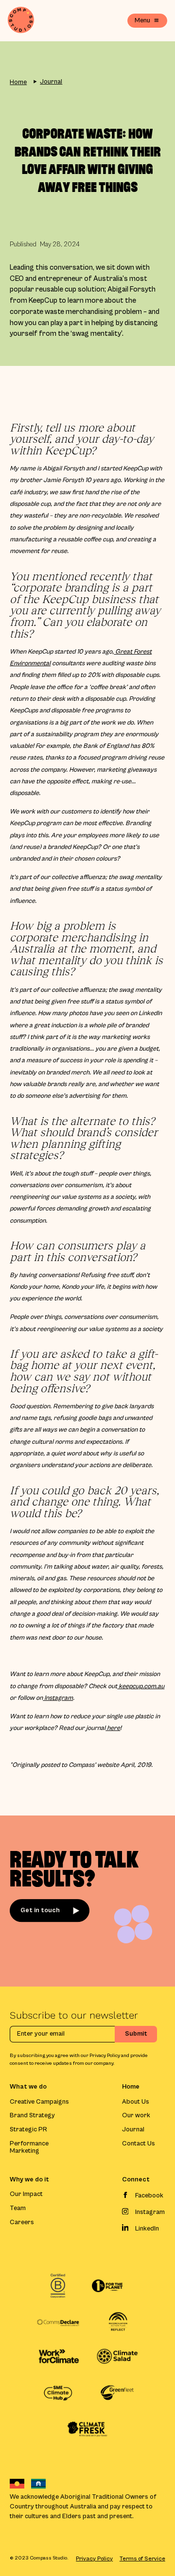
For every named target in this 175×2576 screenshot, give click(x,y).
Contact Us (139, 2144)
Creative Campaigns (39, 2102)
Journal (51, 82)
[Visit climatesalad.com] (117, 2357)
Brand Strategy (32, 2116)
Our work (136, 2116)
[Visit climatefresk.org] (88, 2429)
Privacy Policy (94, 2559)
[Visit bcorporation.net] (58, 2286)
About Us (136, 2102)
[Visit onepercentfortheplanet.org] (107, 2286)
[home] (21, 21)
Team (18, 2208)
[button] (147, 21)
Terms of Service (142, 2559)
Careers (22, 2222)
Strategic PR (28, 2130)
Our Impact (26, 2194)
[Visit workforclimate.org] (58, 2357)
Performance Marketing (29, 2147)
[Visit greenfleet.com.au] (117, 2393)
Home (18, 82)
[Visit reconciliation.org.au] (117, 2323)
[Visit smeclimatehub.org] (58, 2393)
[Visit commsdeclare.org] (58, 2323)
